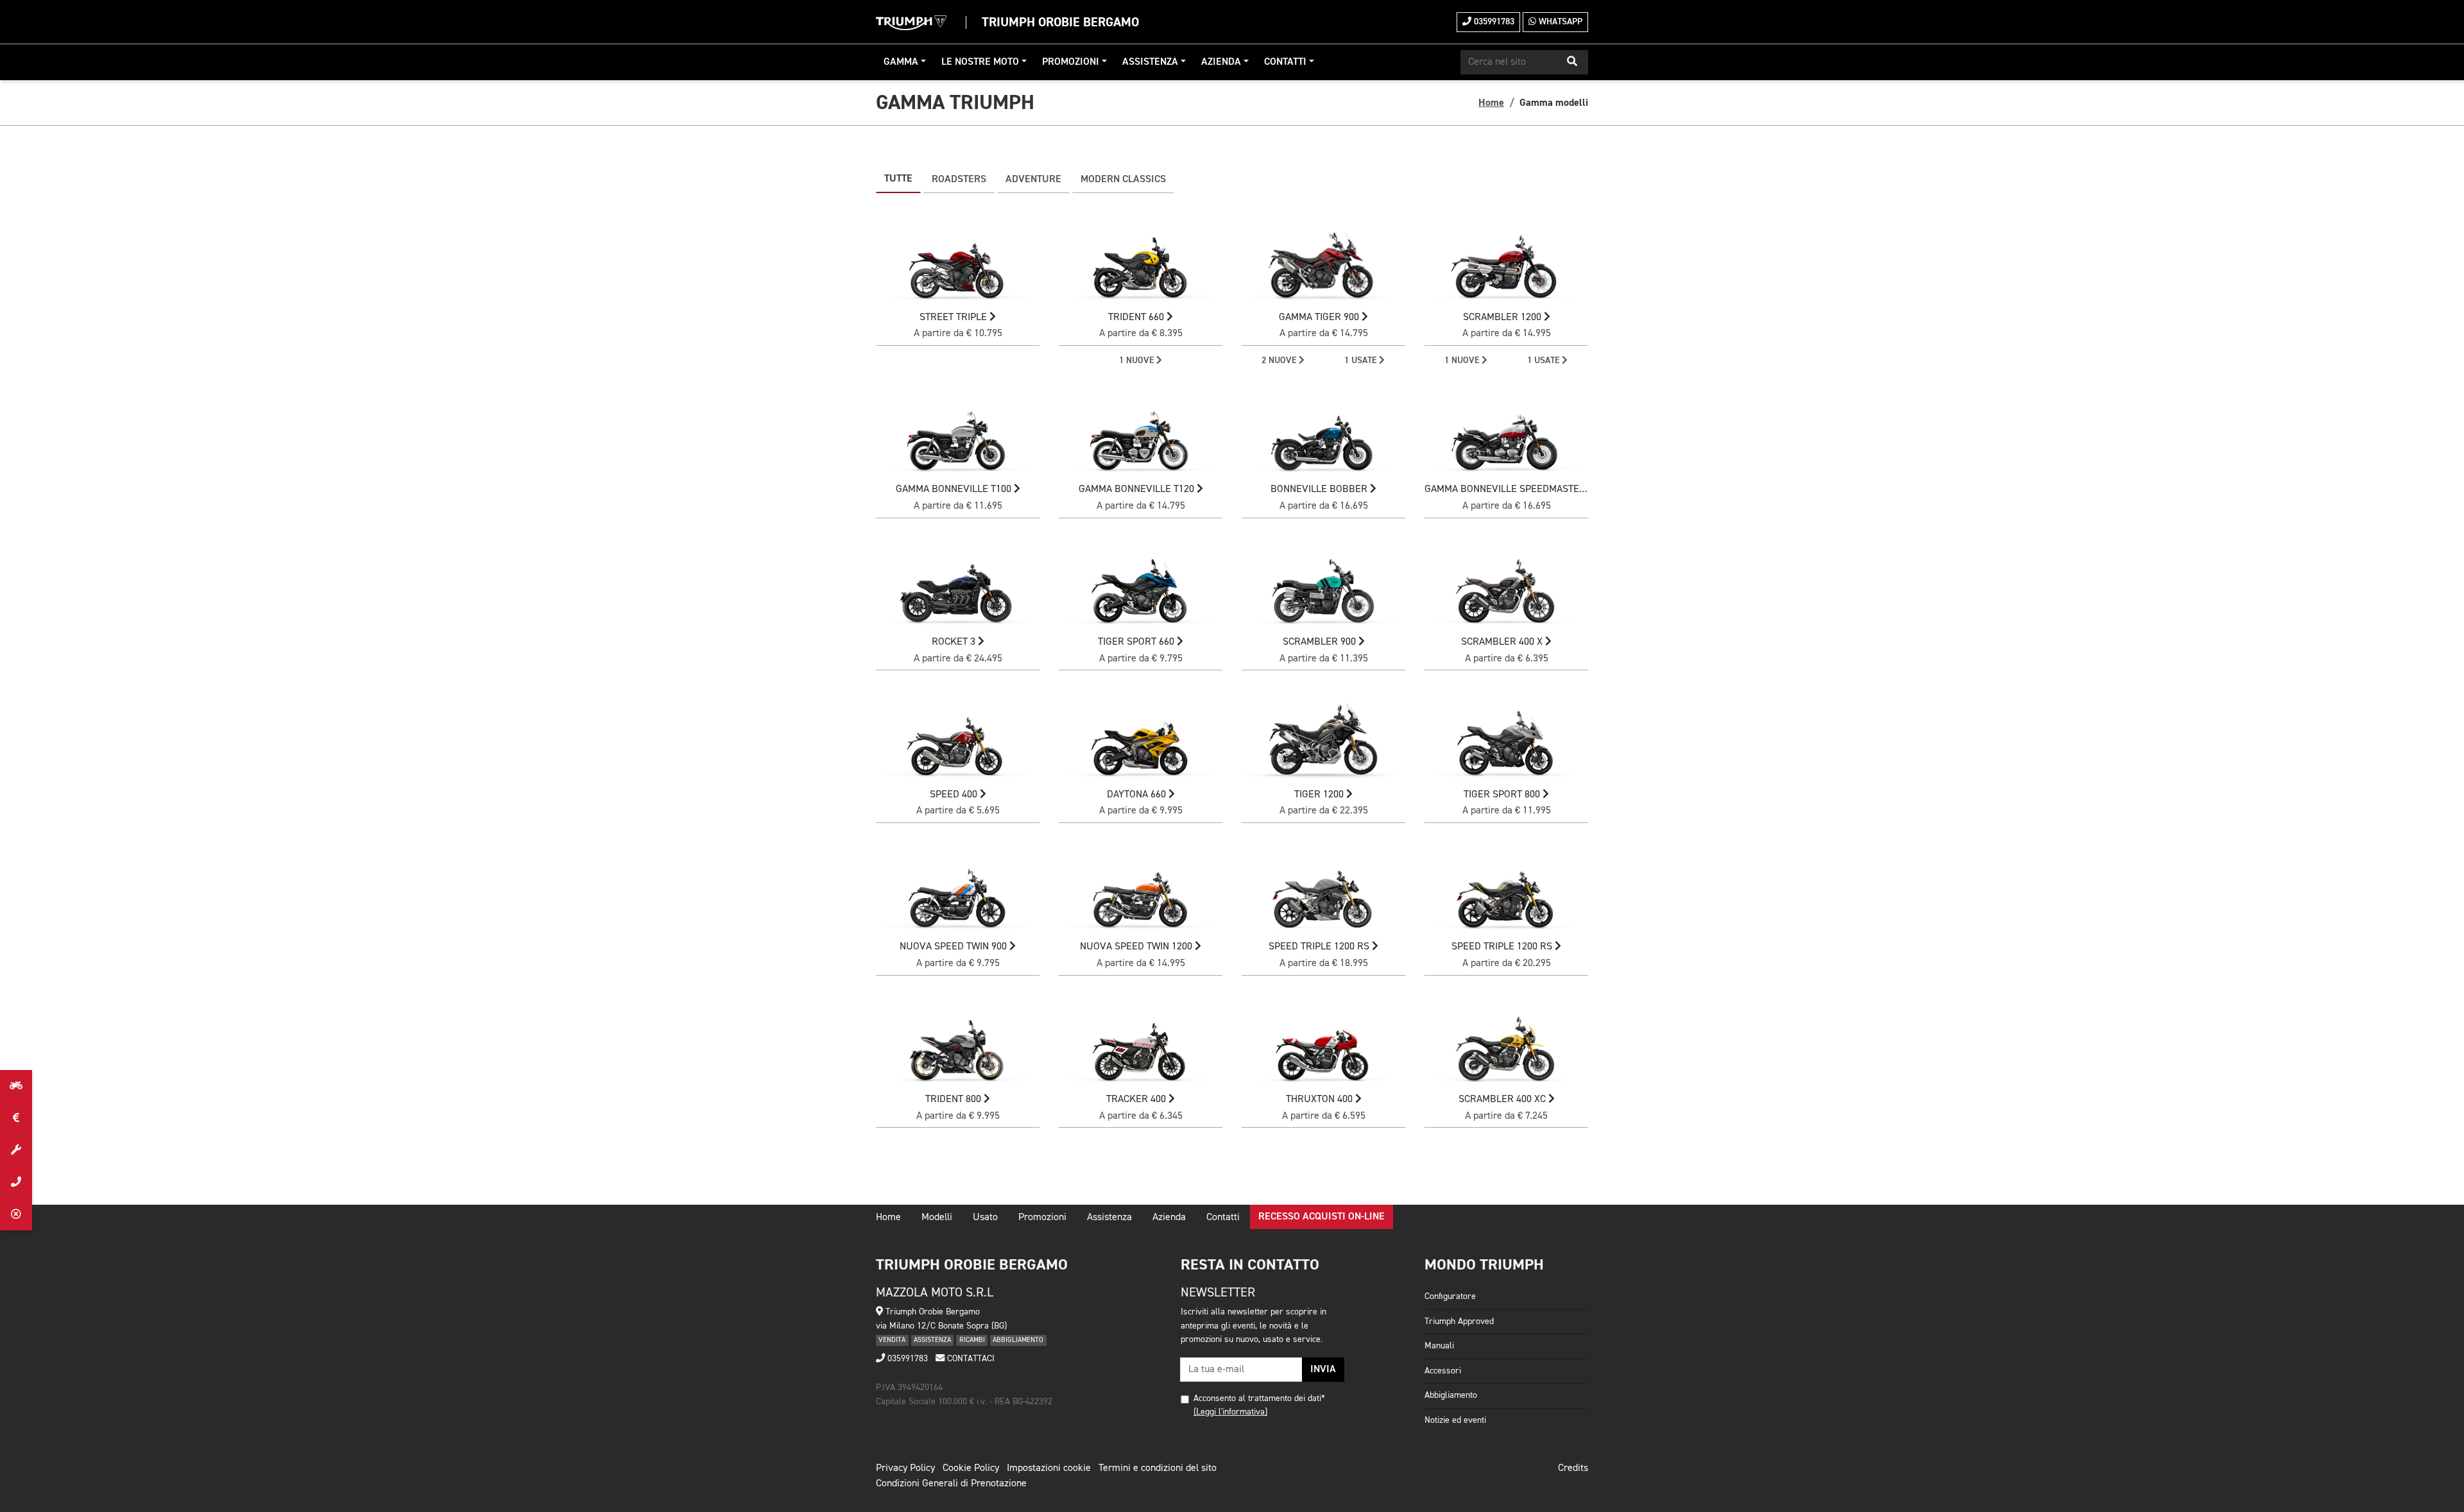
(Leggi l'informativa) (1230, 1412)
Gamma (901, 62)
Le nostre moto (980, 62)
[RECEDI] (16, 1214)
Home (1491, 103)
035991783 (1493, 22)
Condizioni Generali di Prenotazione (951, 1484)
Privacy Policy (905, 1468)
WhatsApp (1559, 22)
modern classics (1123, 180)
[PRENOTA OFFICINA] (16, 1150)
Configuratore (1450, 1296)
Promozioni (1071, 62)
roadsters (959, 180)
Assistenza (1150, 62)
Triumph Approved (1459, 1321)
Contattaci (970, 1359)
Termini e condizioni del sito (1158, 1468)
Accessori (1443, 1371)
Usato (985, 1218)
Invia (1323, 1370)
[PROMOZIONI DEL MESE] (16, 1118)
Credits (1573, 1468)
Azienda (1221, 62)
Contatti (1285, 62)
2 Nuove (1280, 361)
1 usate (1362, 361)
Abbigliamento (1451, 1395)
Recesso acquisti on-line (1322, 1217)
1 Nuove (1138, 361)
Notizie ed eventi (1455, 1420)
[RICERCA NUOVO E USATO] (16, 1086)
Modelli (937, 1218)
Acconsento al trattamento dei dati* (1259, 1398)
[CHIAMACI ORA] (16, 1182)
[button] (1572, 62)
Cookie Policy (971, 1468)
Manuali (1439, 1346)
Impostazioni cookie (1049, 1468)
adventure (1033, 180)
